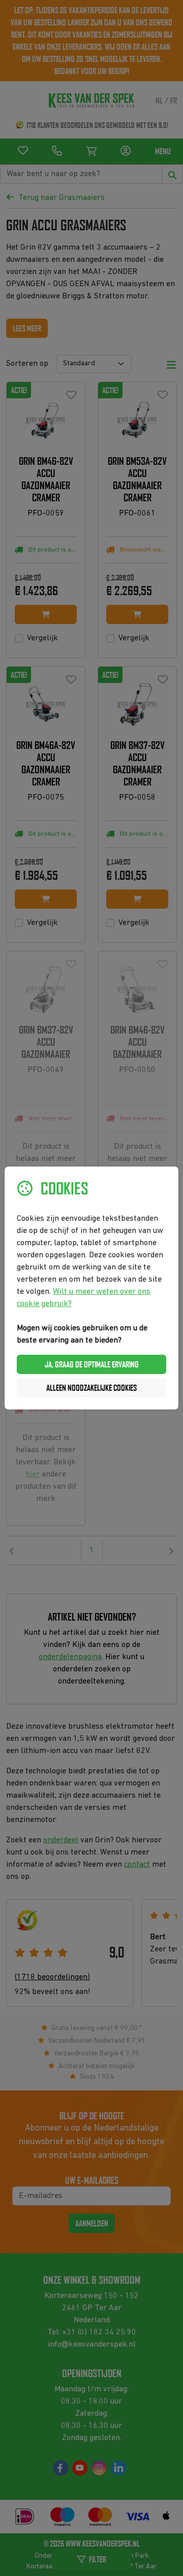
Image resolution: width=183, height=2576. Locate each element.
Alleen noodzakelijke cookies (91, 1388)
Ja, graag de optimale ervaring (92, 1364)
